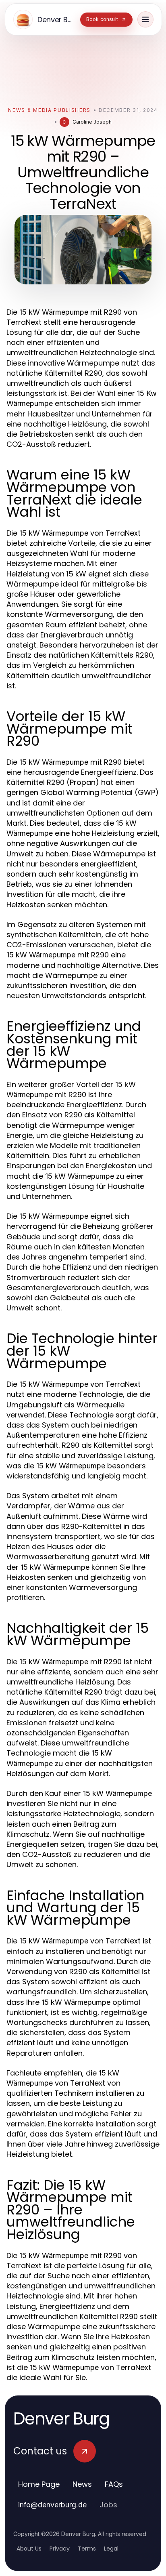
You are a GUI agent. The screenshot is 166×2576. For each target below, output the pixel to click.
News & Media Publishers (49, 110)
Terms (87, 2549)
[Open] (145, 19)
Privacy (60, 2549)
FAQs (114, 2484)
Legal (111, 2549)
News (82, 2484)
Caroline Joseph (92, 122)
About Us (29, 2549)
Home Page (39, 2484)
